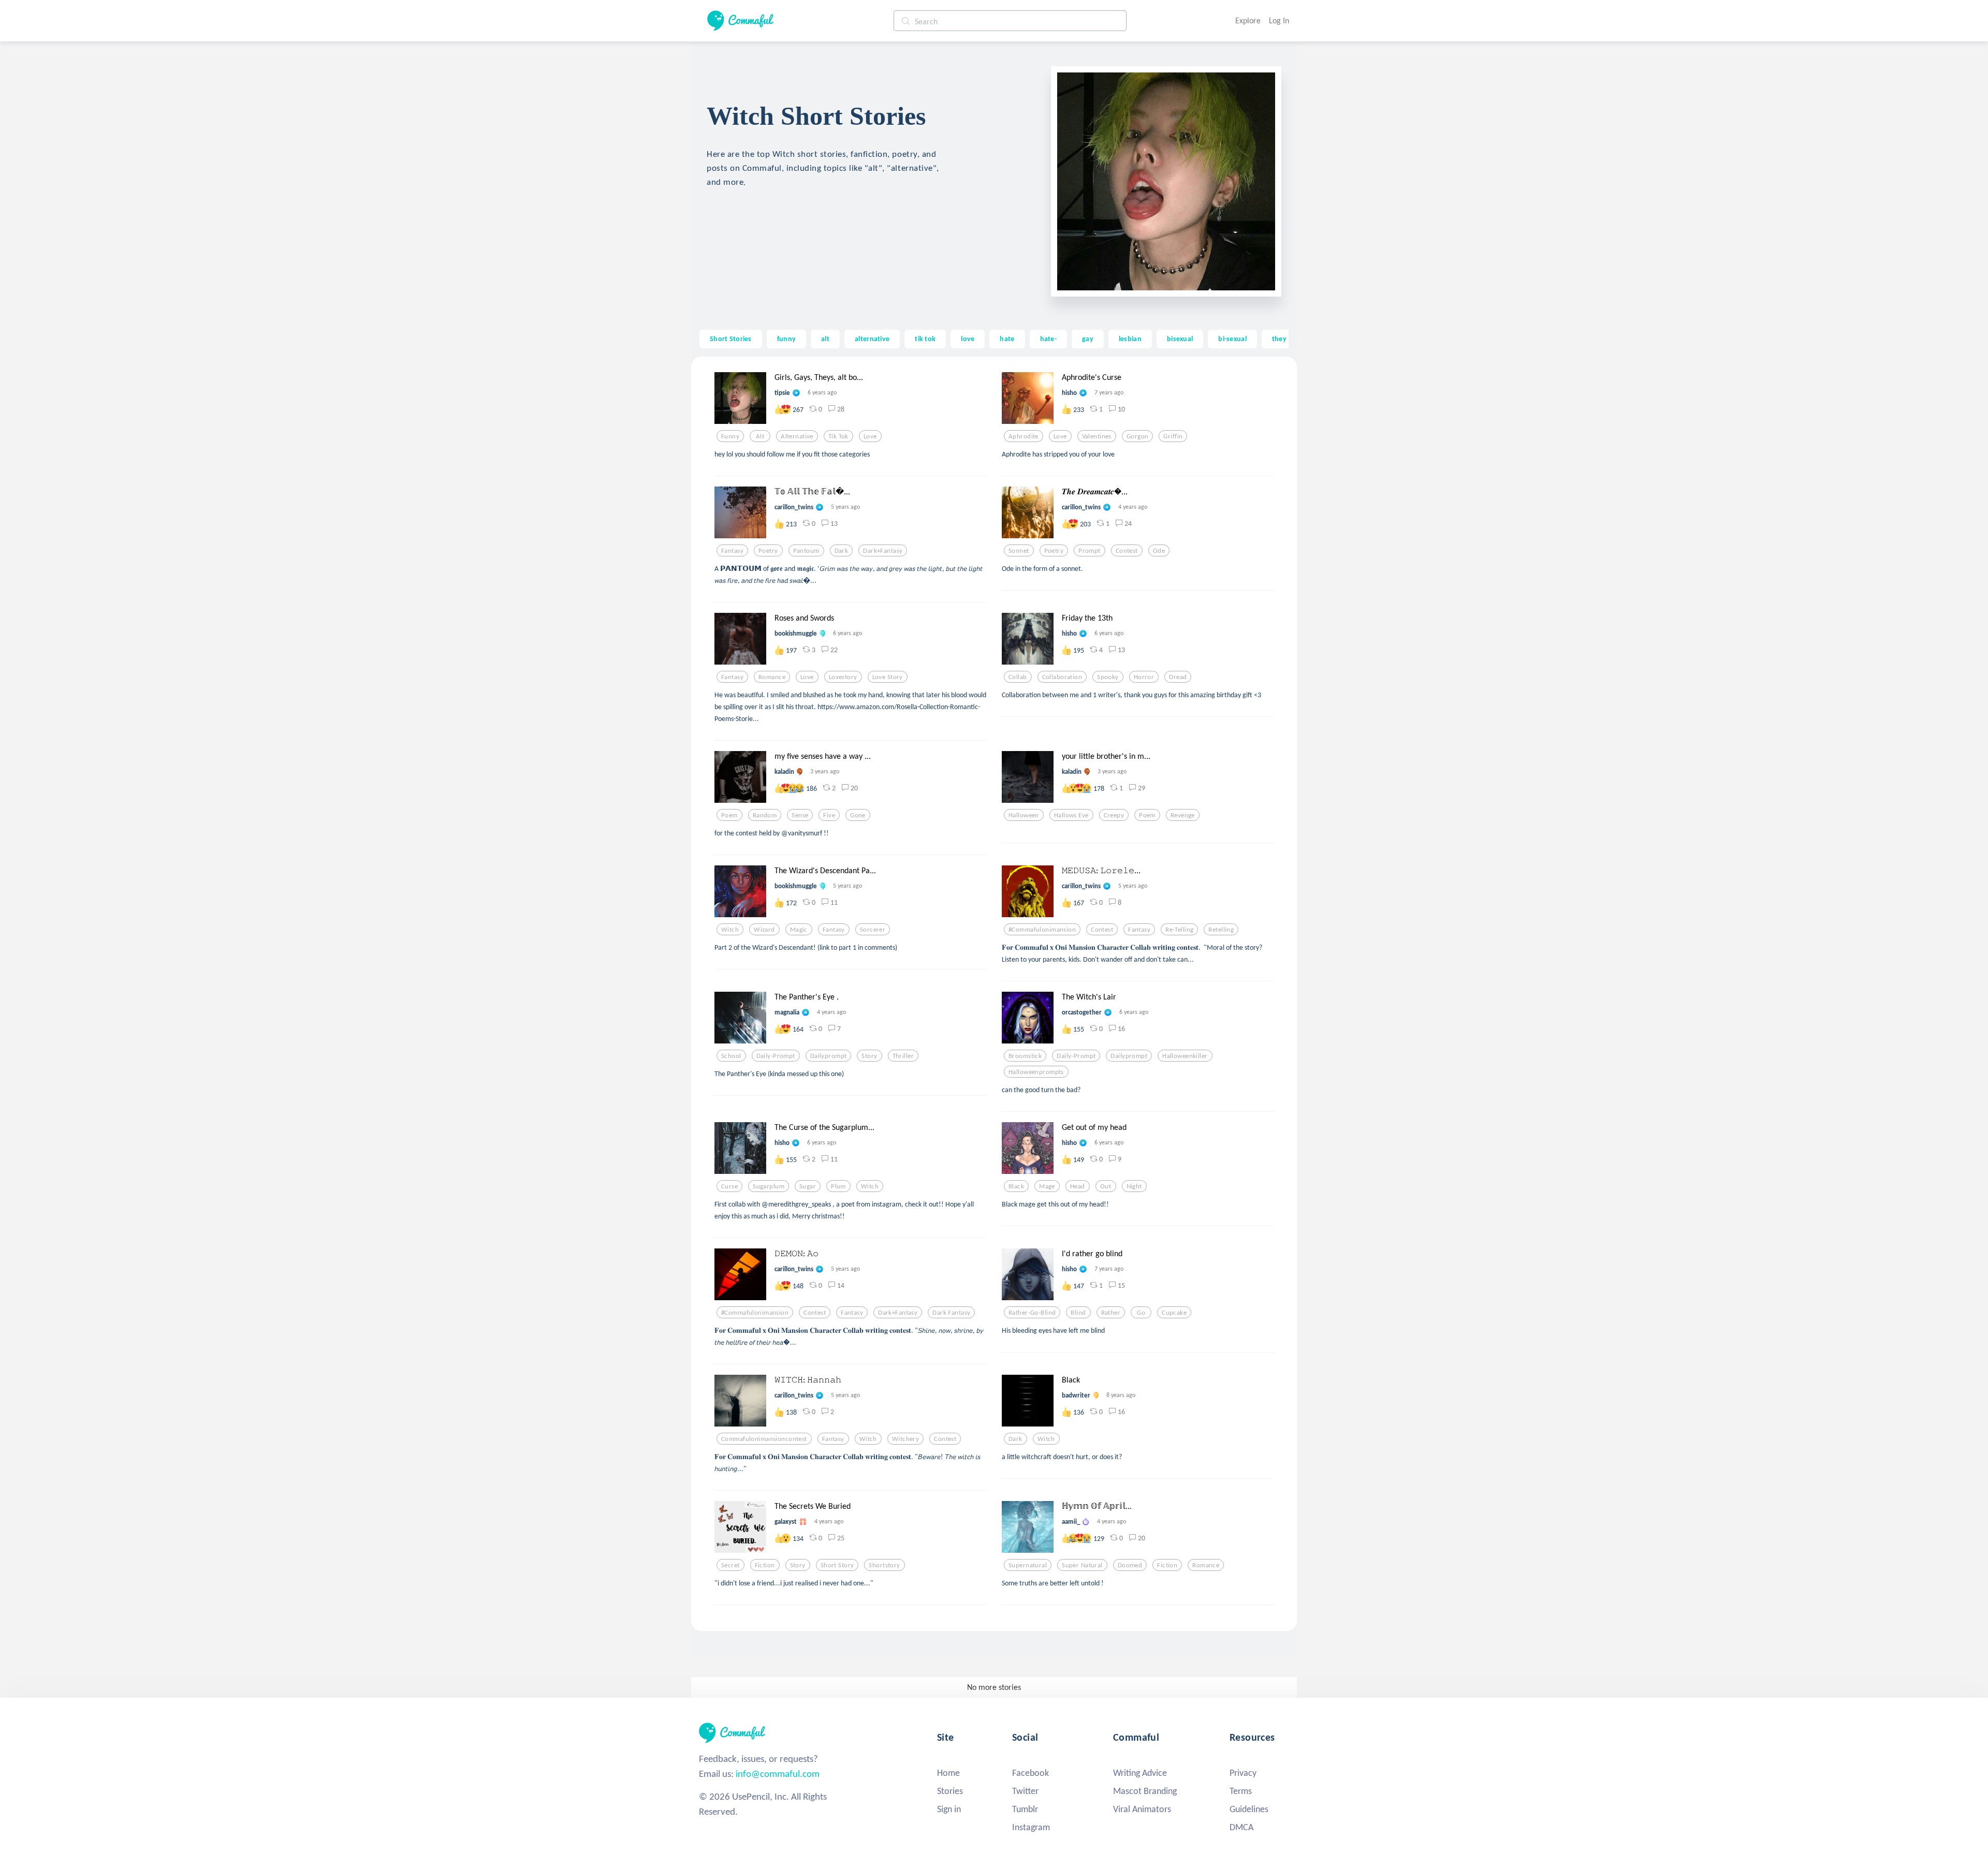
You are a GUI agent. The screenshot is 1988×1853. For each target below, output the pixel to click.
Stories (950, 1791)
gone (858, 815)
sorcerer (873, 930)
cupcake (1174, 1313)
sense (800, 815)
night (1134, 1186)
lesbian (1130, 339)
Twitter (1025, 1791)
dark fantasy (951, 1313)
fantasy (732, 551)
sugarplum (769, 1186)
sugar (808, 1186)
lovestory (843, 677)
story (869, 1056)
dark (842, 551)
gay (1088, 339)
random (765, 815)
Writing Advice (1140, 1773)
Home (948, 1773)
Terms (1241, 1791)
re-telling (1179, 930)
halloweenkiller (1185, 1056)
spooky (1108, 677)
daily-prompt (776, 1056)
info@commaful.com (778, 1774)
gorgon (1138, 436)
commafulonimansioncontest (764, 1439)
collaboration (1062, 677)
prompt (1090, 551)
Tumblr (1025, 1809)
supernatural (1028, 1565)
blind (1078, 1313)
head (1078, 1186)
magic (799, 930)
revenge (1183, 815)
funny (786, 339)
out (1106, 1186)
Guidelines (1249, 1809)
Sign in (949, 1809)
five (829, 815)
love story (888, 677)
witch (730, 930)
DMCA (1241, 1827)
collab (1018, 677)
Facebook (1030, 1773)
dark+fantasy (883, 551)
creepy (1114, 815)
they (1279, 339)
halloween (1024, 815)
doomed (1130, 1565)
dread (1178, 677)
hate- (1048, 339)
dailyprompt (829, 1056)
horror (1144, 677)
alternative (872, 339)
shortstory (884, 1565)
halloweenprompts (1036, 1072)
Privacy (1243, 1773)
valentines (1097, 436)
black (1016, 1186)
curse (729, 1186)
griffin (1173, 436)
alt (825, 339)
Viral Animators (1142, 1809)
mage (1047, 1186)
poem (729, 815)
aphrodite (1024, 436)
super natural (1082, 1565)
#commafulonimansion (1042, 930)
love (968, 339)
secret (730, 1565)
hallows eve (1071, 815)
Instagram (1031, 1827)
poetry (768, 551)
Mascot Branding (1145, 1791)
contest (1127, 551)
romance (772, 677)
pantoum (806, 551)
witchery (905, 1439)
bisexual (1180, 339)
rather (1111, 1313)
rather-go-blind (1032, 1313)
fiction (765, 1565)
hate (1007, 339)
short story (837, 1565)
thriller (903, 1056)
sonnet (1019, 551)
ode (1159, 551)
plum (838, 1186)
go (1141, 1313)
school (731, 1056)
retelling (1221, 930)
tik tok (925, 339)
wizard (764, 930)
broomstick (1025, 1056)
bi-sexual (1232, 339)
